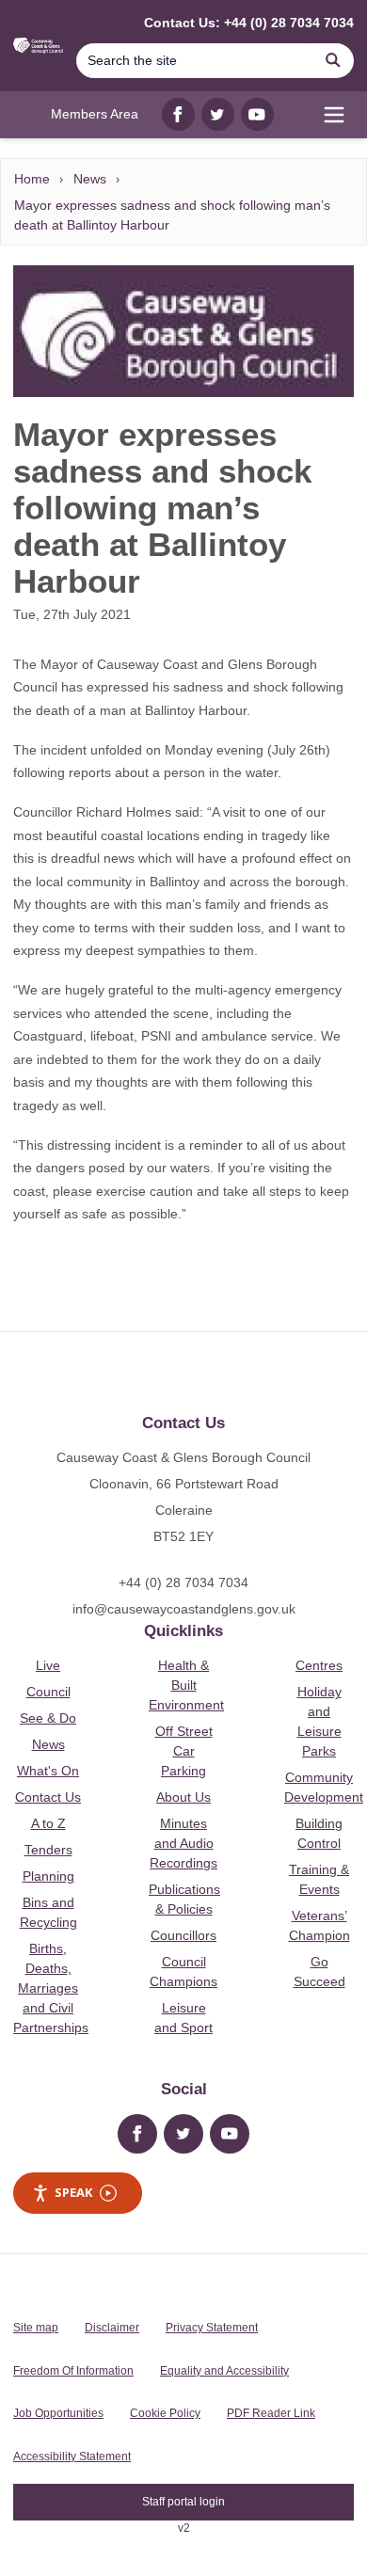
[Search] (333, 61)
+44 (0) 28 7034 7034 (183, 1582)
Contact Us (48, 1797)
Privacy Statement (212, 2328)
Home (32, 179)
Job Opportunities (58, 2413)
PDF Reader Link (271, 2413)
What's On (48, 1771)
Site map (36, 2328)
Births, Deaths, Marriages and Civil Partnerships (51, 1988)
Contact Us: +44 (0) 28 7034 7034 (249, 23)
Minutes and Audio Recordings (183, 1843)
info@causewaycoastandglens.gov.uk (184, 1609)
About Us (183, 1797)
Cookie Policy (165, 2413)
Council (48, 1692)
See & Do (48, 1718)
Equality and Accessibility (224, 2371)
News (90, 179)
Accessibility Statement (72, 2457)
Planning (48, 1876)
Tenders (48, 1850)
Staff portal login (183, 2502)
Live (48, 1665)
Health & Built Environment (186, 1685)
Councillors (183, 1935)
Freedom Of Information (73, 2371)
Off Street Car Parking (184, 1751)
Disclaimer (112, 2328)
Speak (73, 2192)
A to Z (48, 1823)
